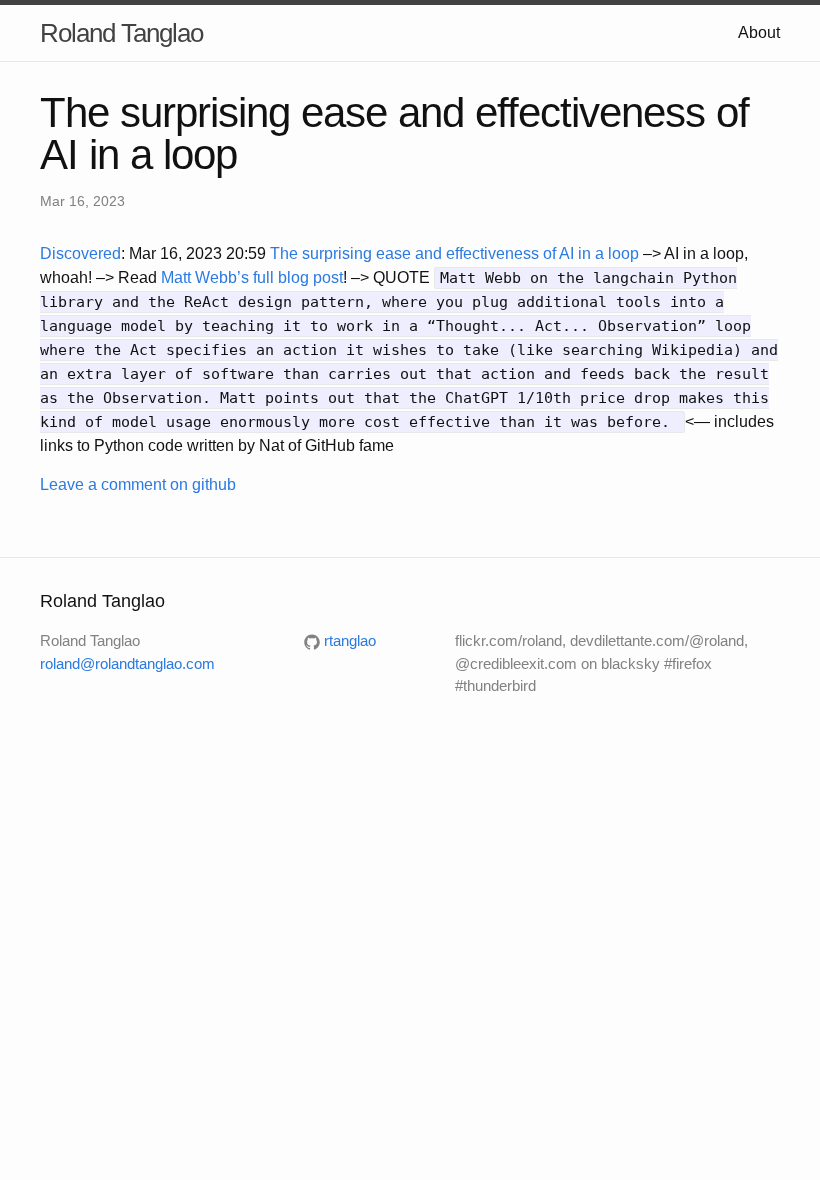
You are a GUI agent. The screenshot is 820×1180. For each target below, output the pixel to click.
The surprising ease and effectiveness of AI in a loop (454, 253)
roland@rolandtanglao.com (127, 663)
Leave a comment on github (138, 484)
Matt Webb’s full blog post (252, 277)
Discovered (80, 253)
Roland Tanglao (121, 33)
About (759, 32)
